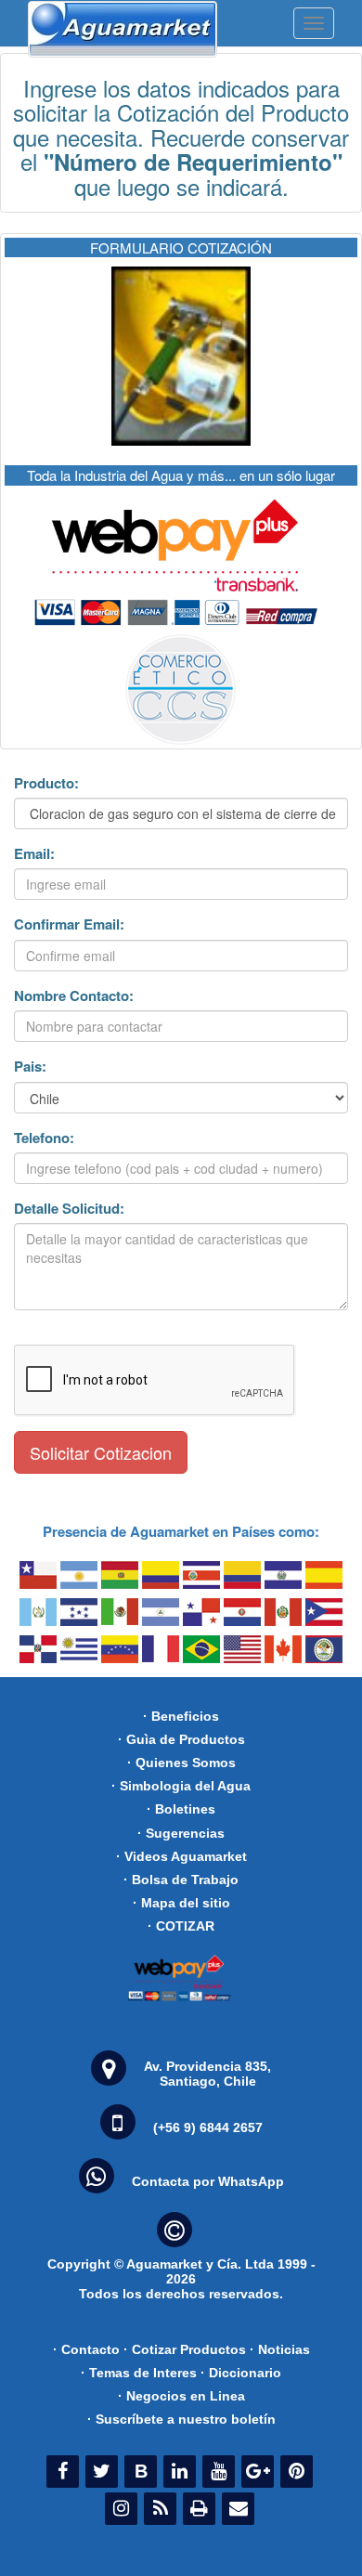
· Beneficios (181, 1716)
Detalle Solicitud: (69, 1209)
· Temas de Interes (139, 2373)
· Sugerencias (181, 1833)
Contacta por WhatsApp (208, 2181)
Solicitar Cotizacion (101, 1452)
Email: (34, 854)
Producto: (46, 783)
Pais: (30, 1067)
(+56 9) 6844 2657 (208, 2127)
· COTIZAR (181, 1926)
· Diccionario (241, 2373)
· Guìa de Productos (181, 1739)
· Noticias (280, 2349)
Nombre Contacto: (74, 996)
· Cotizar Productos (185, 2349)
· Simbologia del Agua (181, 1786)
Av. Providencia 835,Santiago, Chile (207, 2074)
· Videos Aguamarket (181, 1856)
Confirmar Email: (69, 924)
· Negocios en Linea (181, 2396)
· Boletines (181, 1809)
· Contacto (86, 2349)
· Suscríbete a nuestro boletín (181, 2419)
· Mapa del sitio (181, 1903)
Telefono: (44, 1138)
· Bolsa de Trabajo (181, 1880)
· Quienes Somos (181, 1763)
